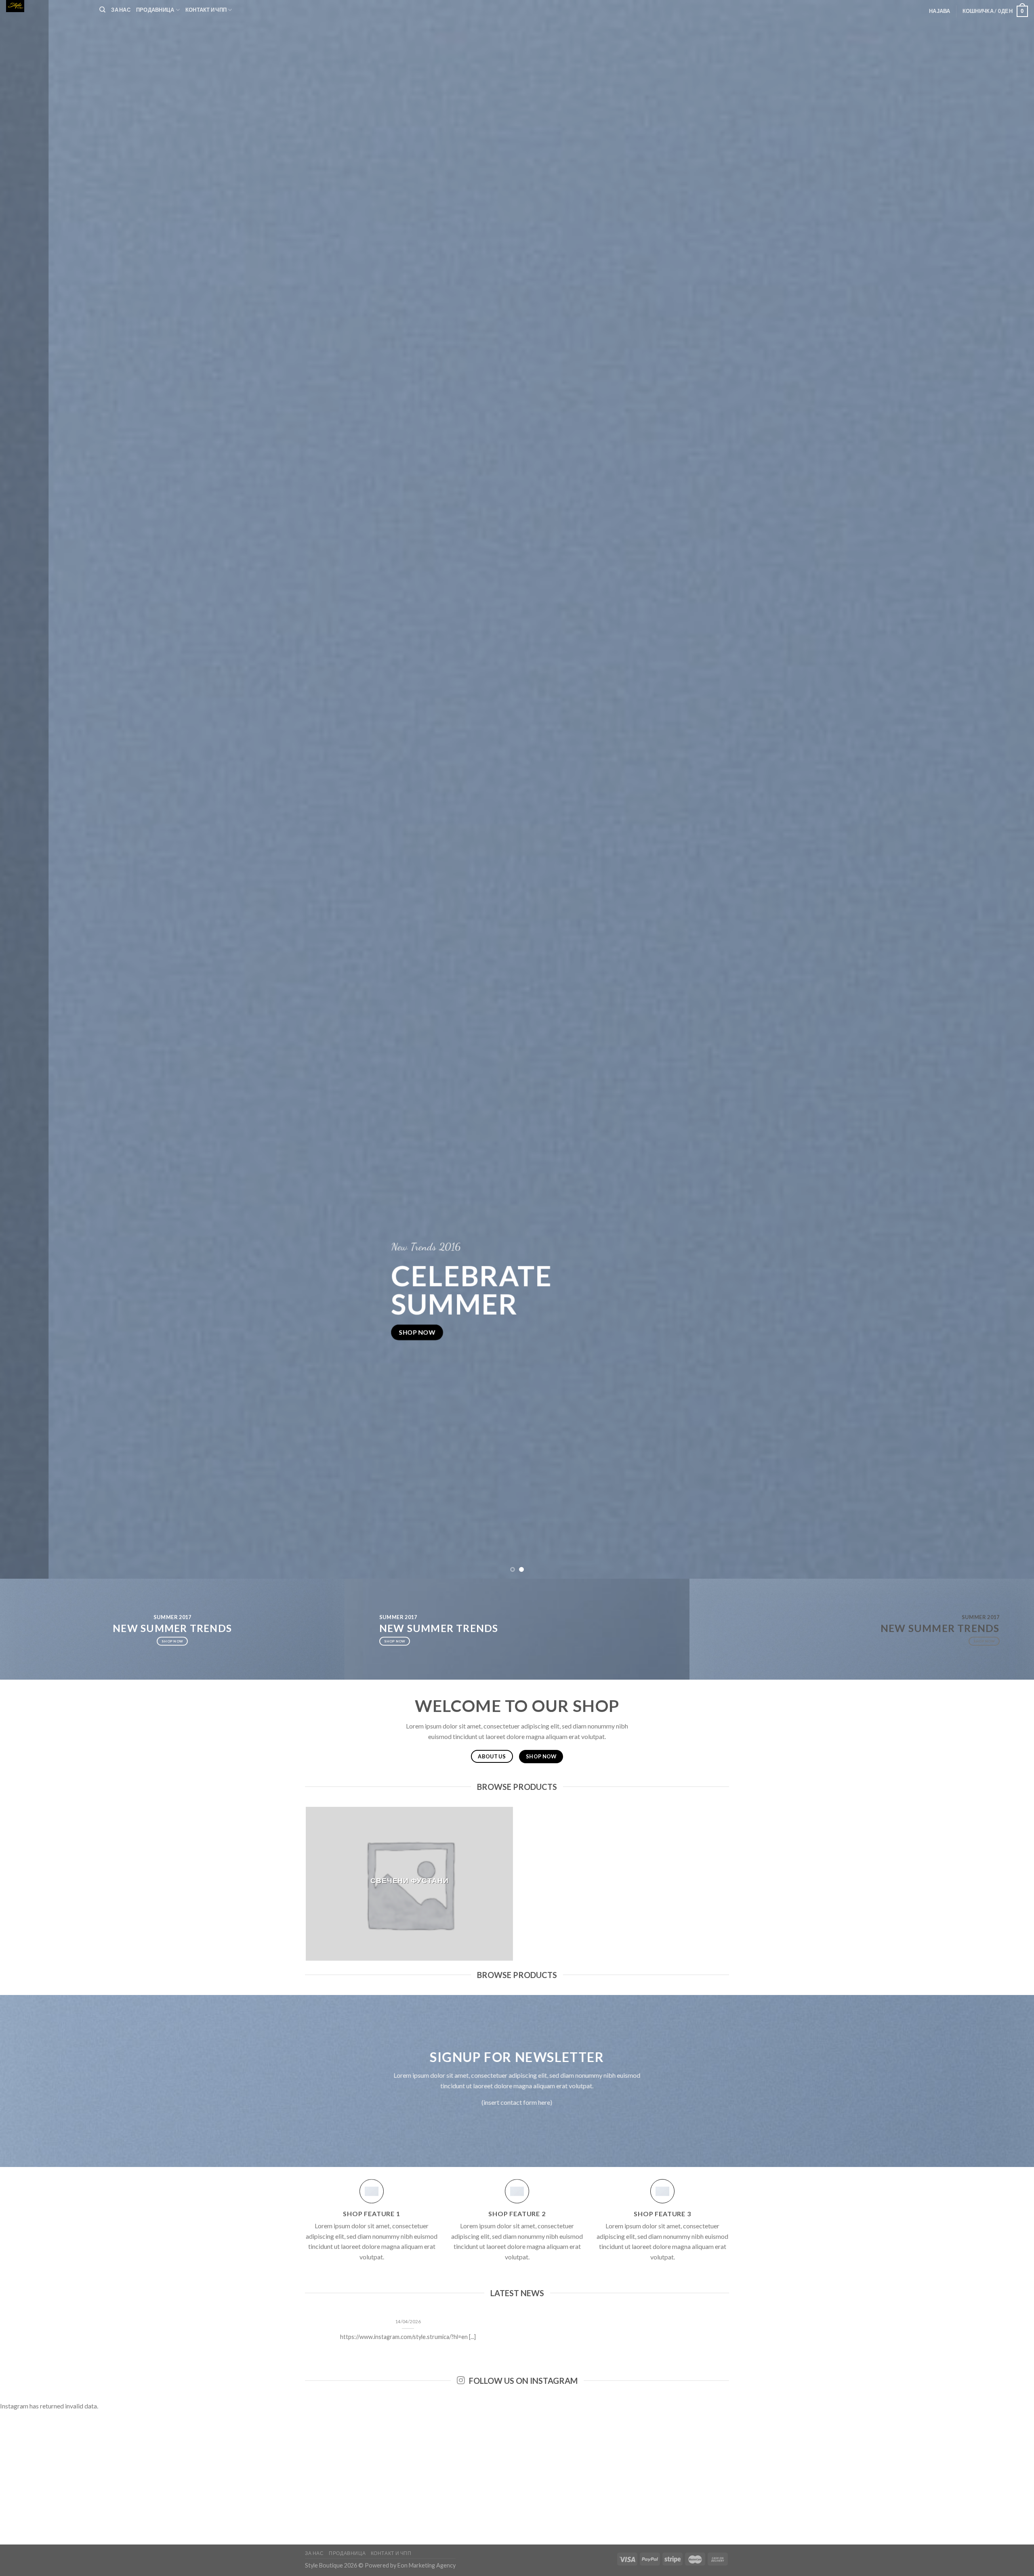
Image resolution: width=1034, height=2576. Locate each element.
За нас (121, 10)
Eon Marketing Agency (427, 2565)
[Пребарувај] (102, 10)
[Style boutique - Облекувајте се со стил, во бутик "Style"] (47, 6)
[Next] (1003, 789)
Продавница (155, 10)
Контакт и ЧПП (206, 10)
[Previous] (31, 789)
